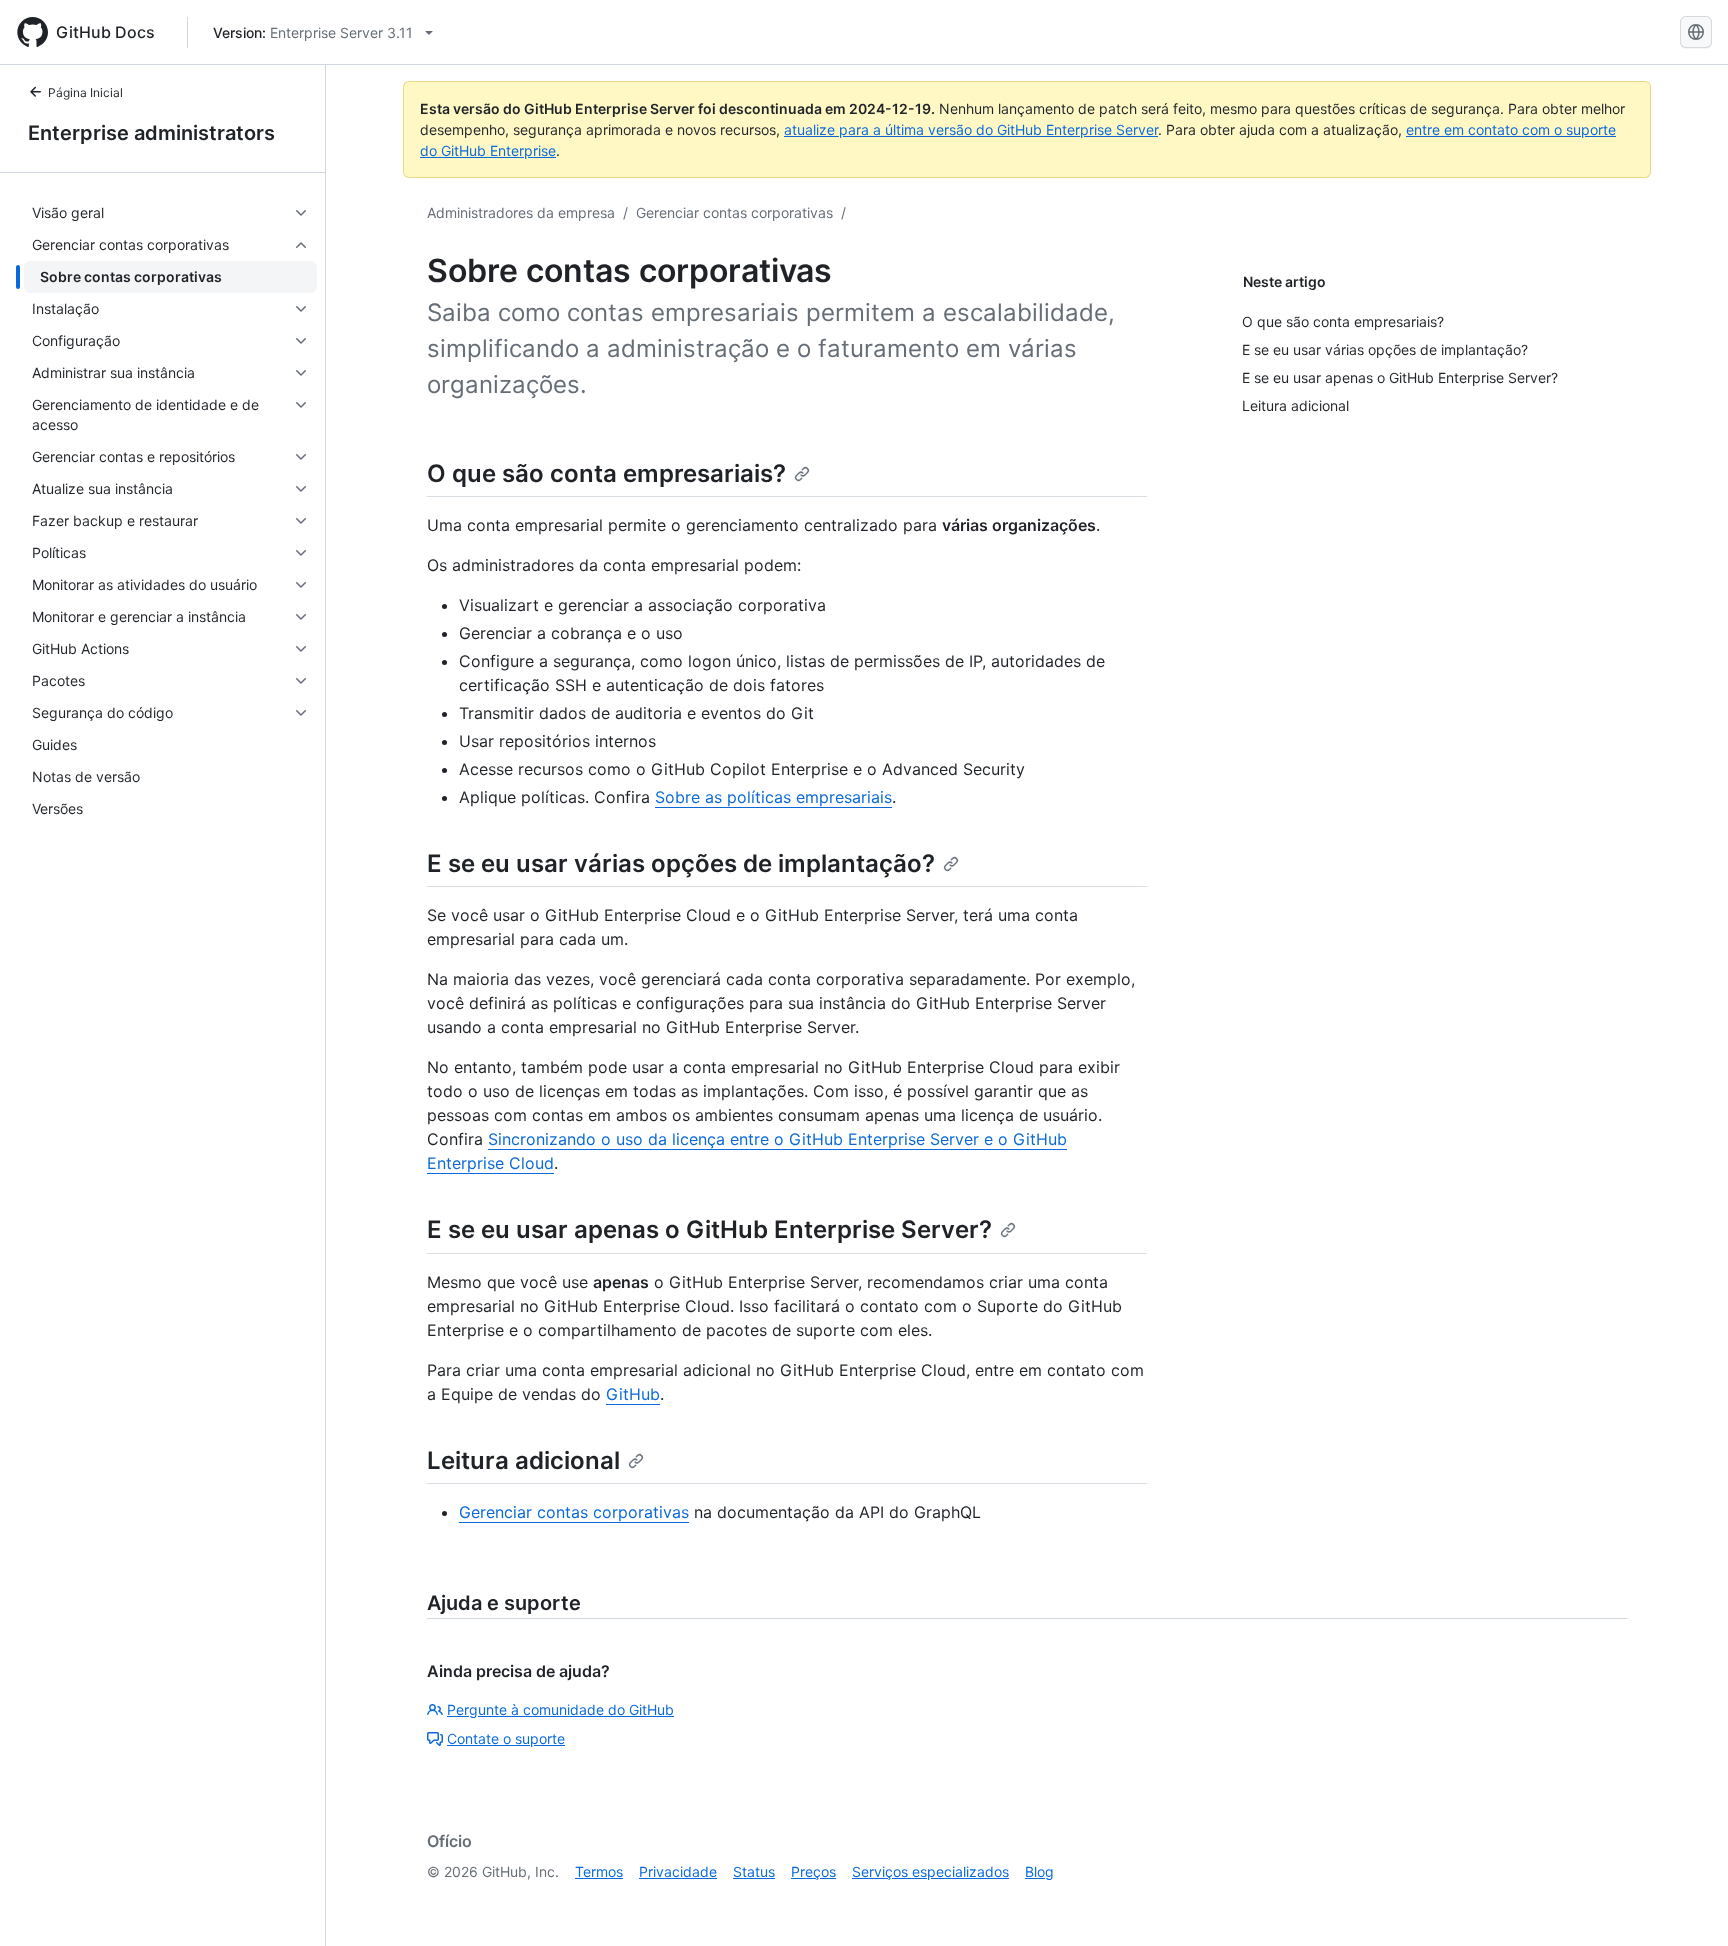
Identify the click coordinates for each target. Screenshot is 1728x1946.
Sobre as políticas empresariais (773, 797)
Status (754, 1871)
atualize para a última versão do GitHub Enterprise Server (971, 129)
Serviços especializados (930, 1871)
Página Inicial (85, 92)
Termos (599, 1871)
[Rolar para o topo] (1684, 1902)
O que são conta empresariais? (606, 473)
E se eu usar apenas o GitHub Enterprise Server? (709, 1229)
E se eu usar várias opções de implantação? (681, 863)
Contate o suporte (506, 1738)
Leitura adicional (523, 1460)
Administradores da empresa (521, 212)
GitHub (633, 1394)
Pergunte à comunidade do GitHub (560, 1709)
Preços (813, 1871)
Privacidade (678, 1871)
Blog (1039, 1871)
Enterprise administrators (151, 133)
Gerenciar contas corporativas (734, 212)
